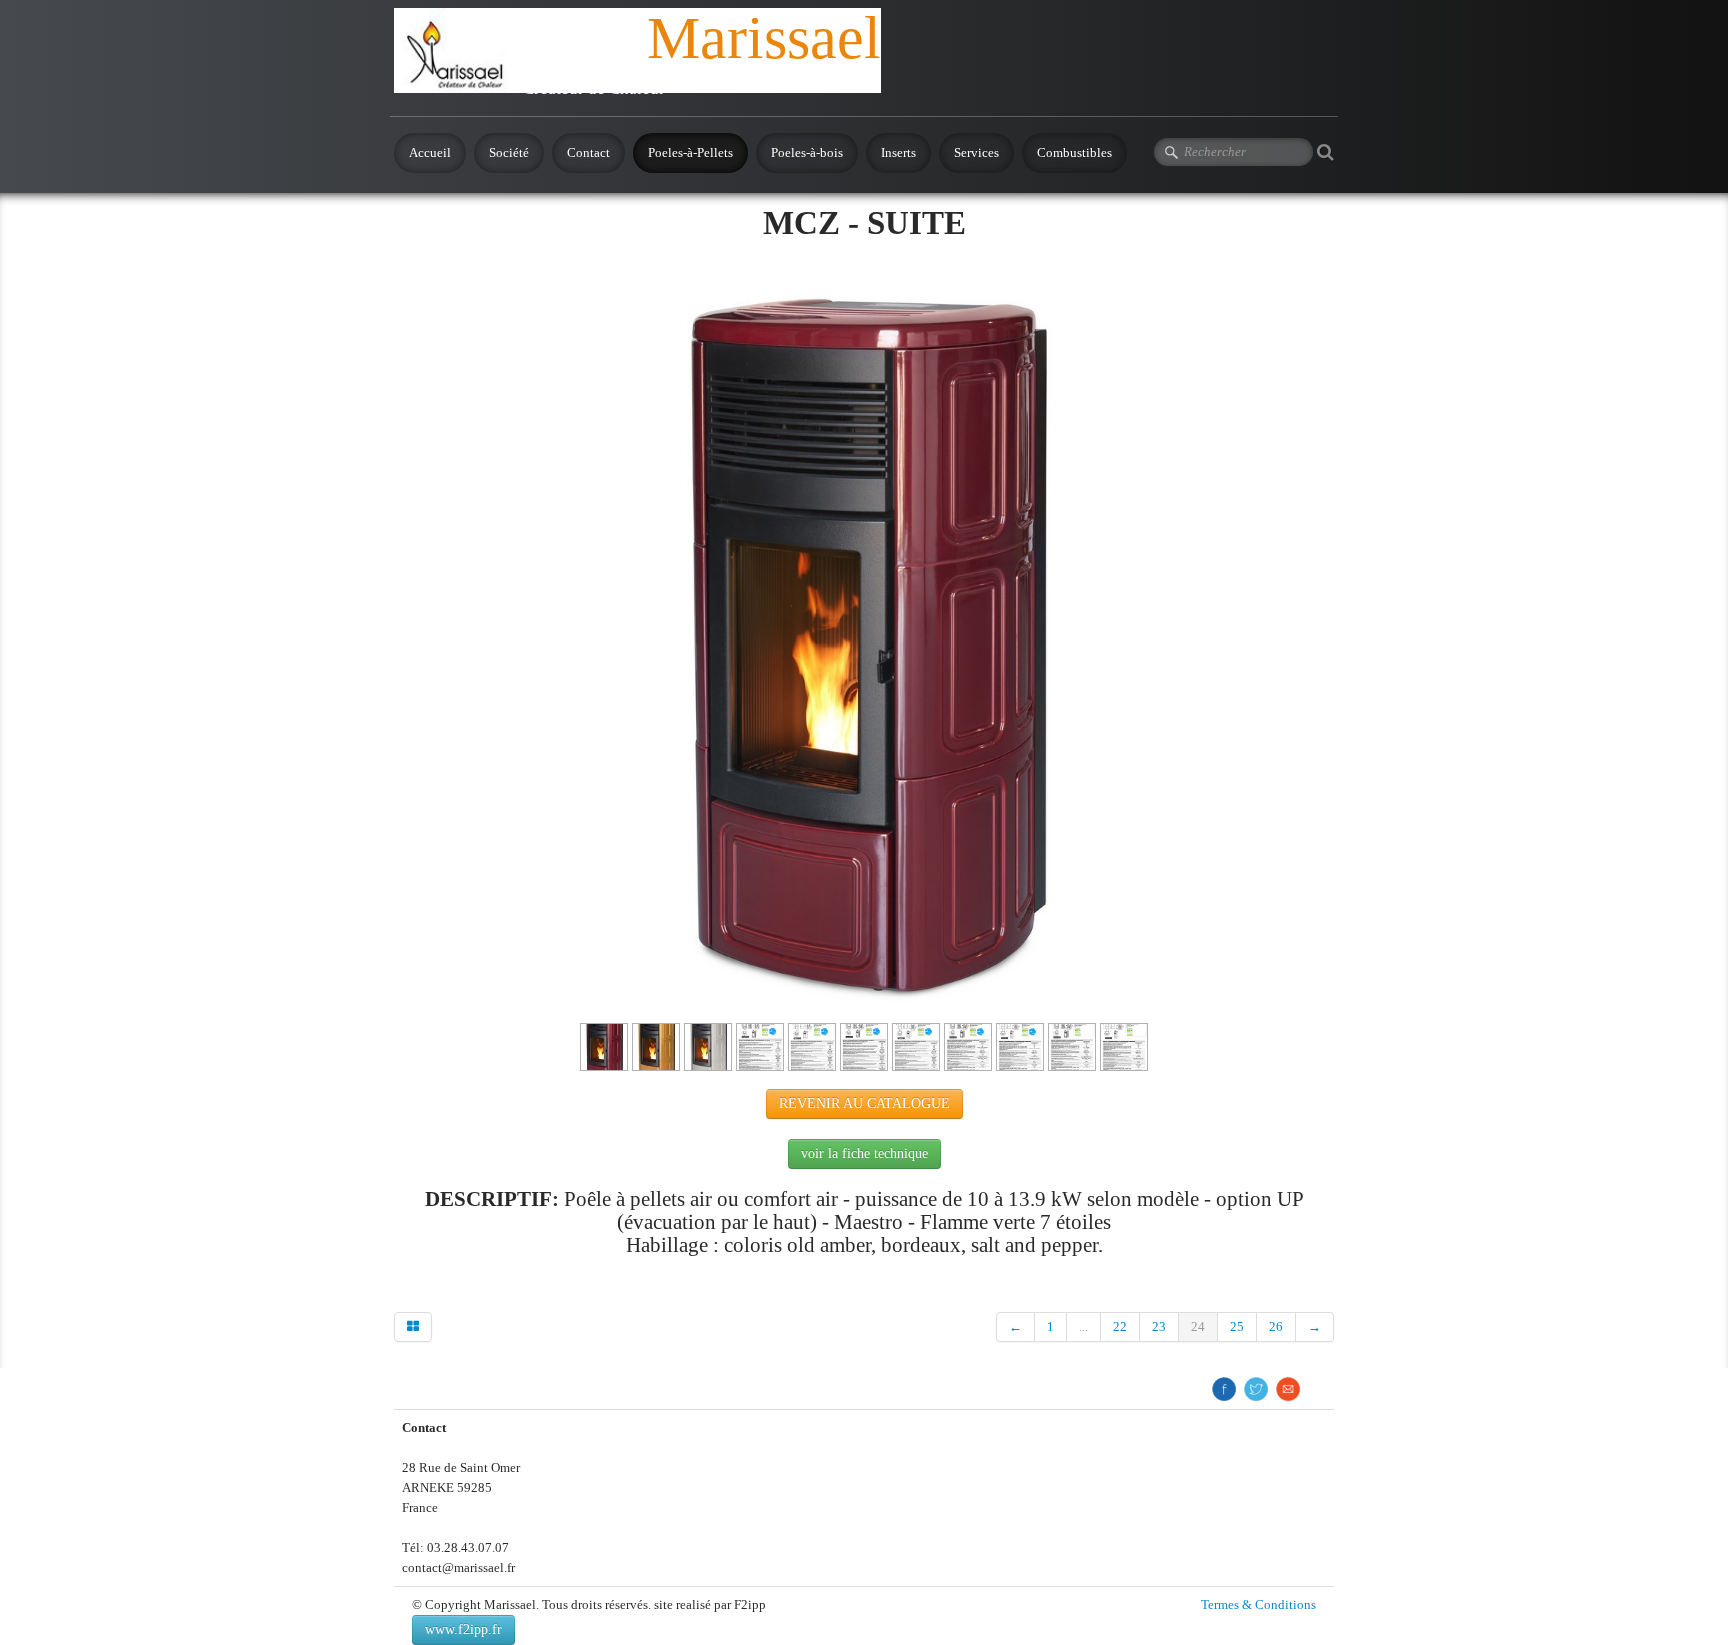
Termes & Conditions (1258, 1604)
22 (1120, 1326)
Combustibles (1074, 152)
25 (1237, 1326)
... (1083, 1326)
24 (1198, 1326)
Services (976, 152)
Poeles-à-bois (807, 152)
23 (1159, 1326)
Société (509, 152)
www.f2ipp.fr (463, 1629)
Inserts (898, 152)
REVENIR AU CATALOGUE (864, 1103)
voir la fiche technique (864, 1153)
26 (1276, 1326)
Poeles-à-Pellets (690, 152)
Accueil (430, 152)
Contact (588, 152)
